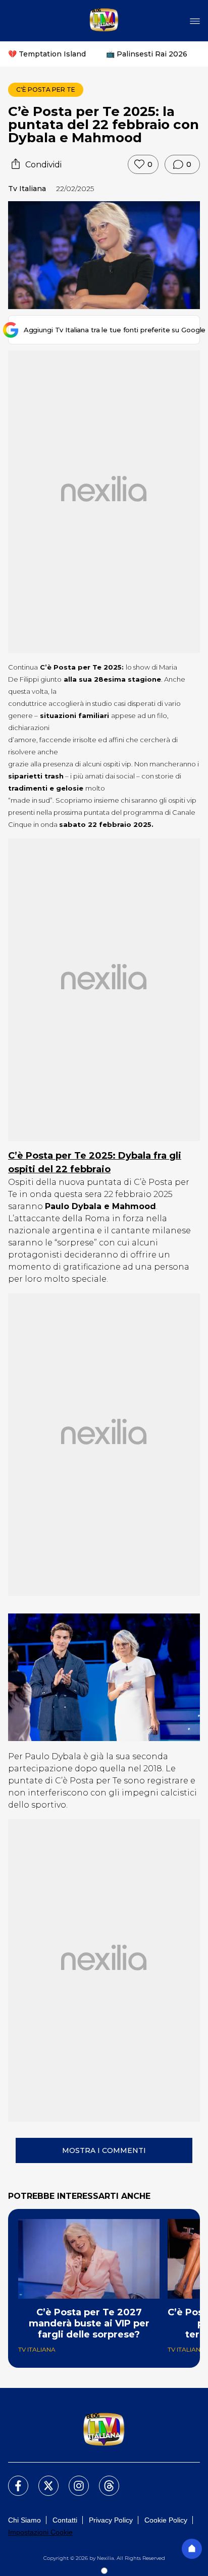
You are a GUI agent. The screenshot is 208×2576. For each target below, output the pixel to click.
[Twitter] (42, 2480)
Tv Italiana (27, 189)
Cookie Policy (166, 2520)
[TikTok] (103, 2480)
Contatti (65, 2520)
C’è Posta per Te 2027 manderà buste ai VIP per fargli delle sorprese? (89, 2323)
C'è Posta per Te (46, 89)
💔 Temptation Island (47, 54)
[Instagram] (73, 2480)
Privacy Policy (111, 2520)
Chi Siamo (24, 2520)
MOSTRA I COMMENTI (104, 2150)
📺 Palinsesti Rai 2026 (147, 54)
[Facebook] (12, 2480)
